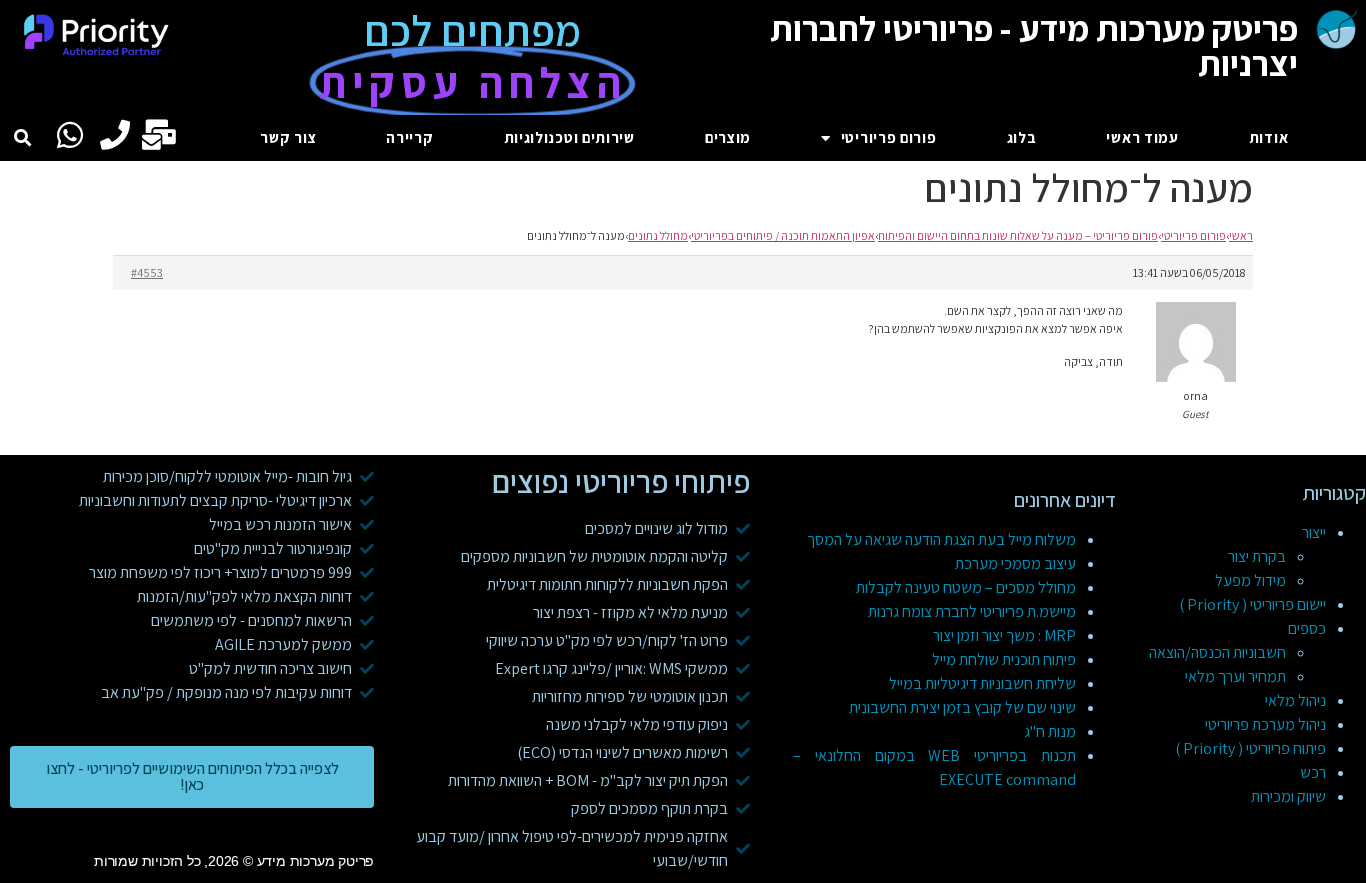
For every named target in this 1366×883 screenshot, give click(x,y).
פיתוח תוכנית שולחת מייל (1004, 659)
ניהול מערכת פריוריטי (1265, 724)
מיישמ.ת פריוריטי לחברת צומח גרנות (972, 611)
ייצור (1314, 532)
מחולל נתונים (658, 235)
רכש (1313, 772)
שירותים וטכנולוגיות (569, 137)
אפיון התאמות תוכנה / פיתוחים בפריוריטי (783, 235)
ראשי (1241, 235)
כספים (1307, 628)
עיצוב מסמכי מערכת (1015, 563)
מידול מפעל (1250, 580)
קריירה (409, 137)
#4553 (147, 272)
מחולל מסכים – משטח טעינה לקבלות (966, 587)
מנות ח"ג (1050, 731)
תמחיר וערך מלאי (1235, 676)
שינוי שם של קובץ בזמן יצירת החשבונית (962, 707)
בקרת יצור (1257, 556)
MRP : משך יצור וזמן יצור (1004, 635)
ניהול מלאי (1295, 700)
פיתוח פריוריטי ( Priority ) (1250, 748)
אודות (1269, 137)
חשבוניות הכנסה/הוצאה (1217, 652)
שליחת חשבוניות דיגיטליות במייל (982, 683)
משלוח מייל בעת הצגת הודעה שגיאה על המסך (941, 539)
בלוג (1022, 137)
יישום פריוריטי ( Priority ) (1252, 604)
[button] (23, 138)
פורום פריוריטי (889, 137)
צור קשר (288, 137)
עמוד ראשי (1142, 137)
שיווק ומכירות (1288, 796)
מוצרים (728, 137)
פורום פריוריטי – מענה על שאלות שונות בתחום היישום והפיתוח (1018, 235)
